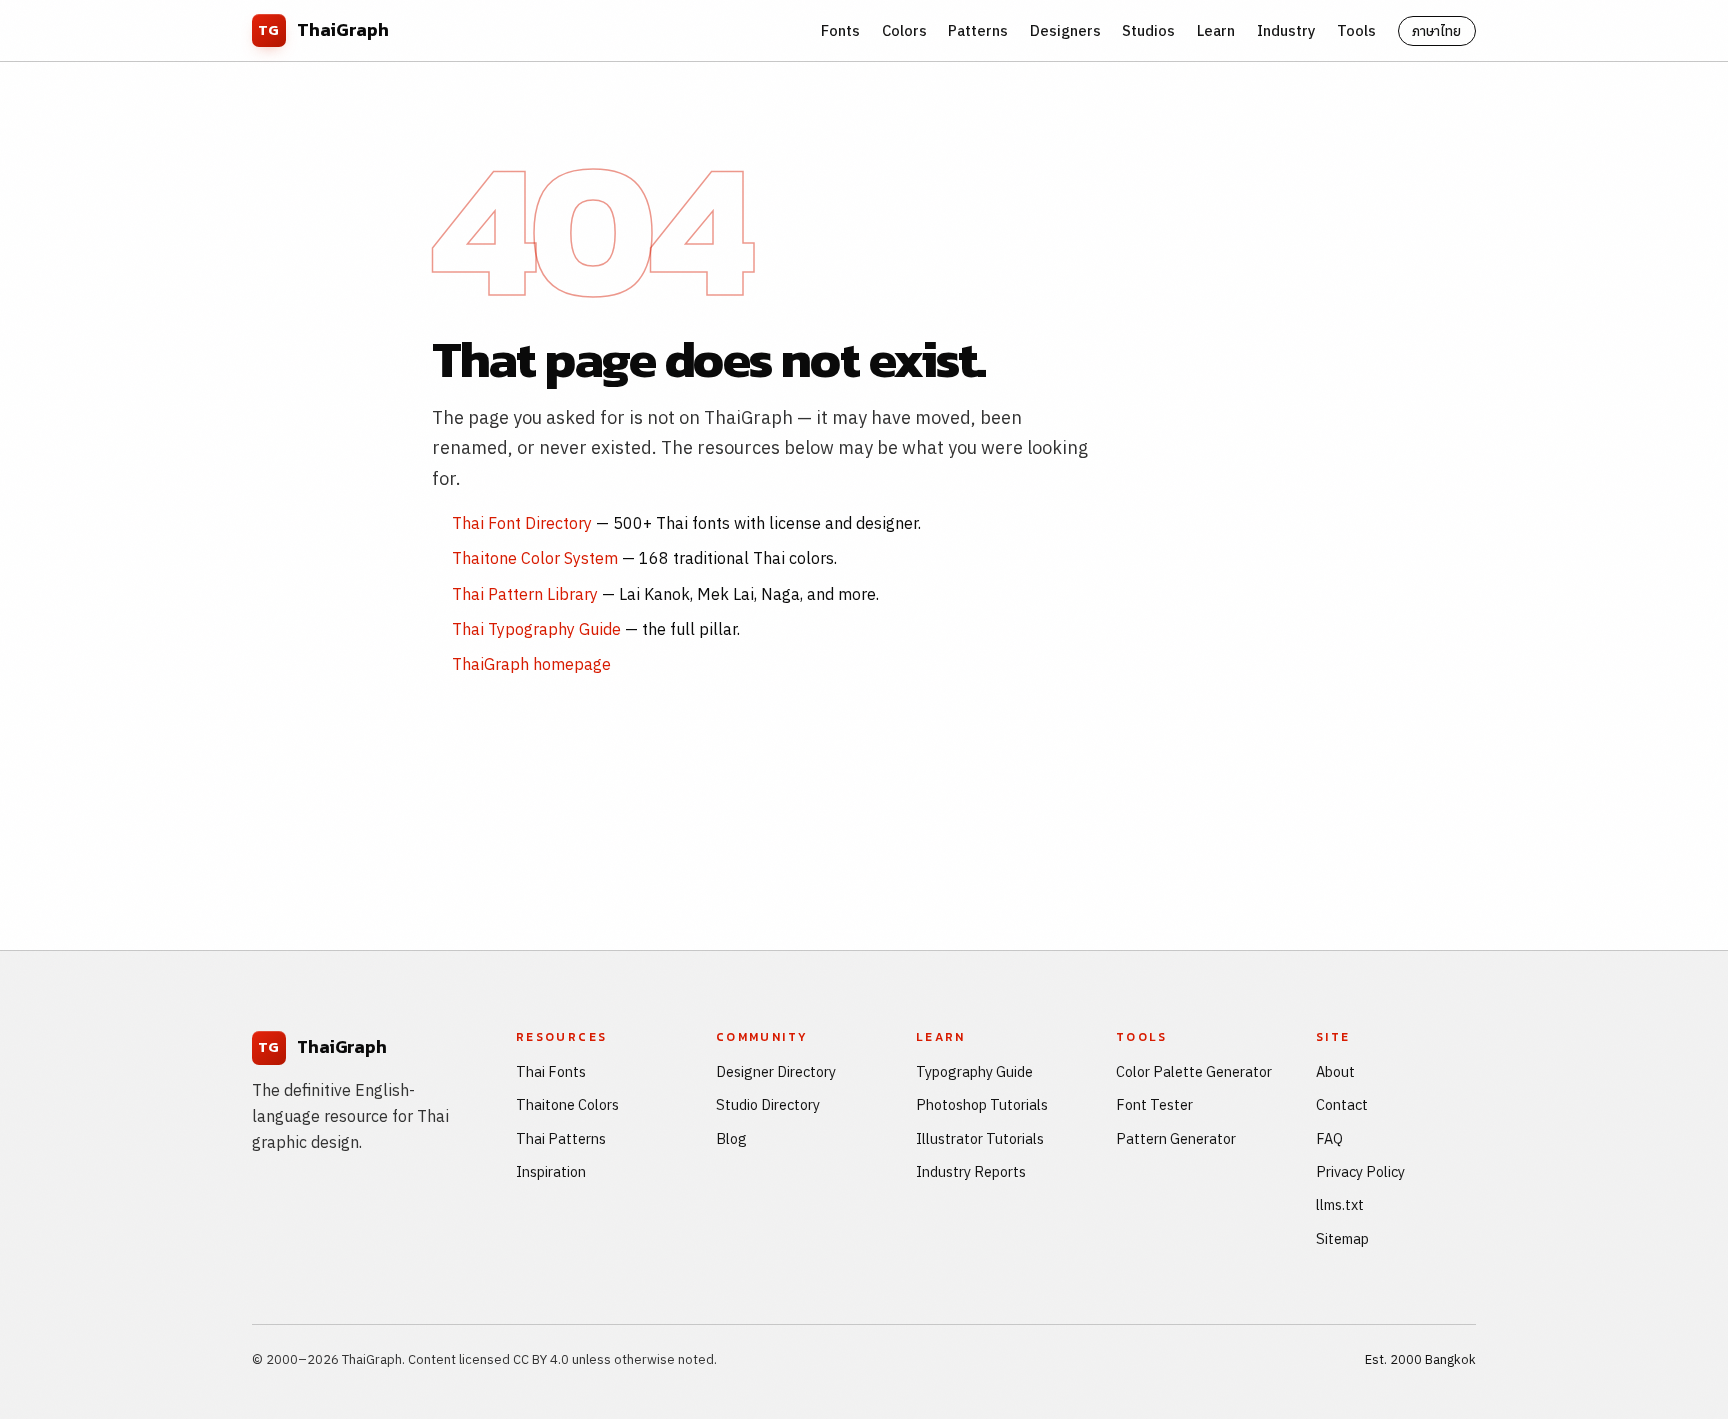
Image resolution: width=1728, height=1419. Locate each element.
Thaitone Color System (535, 558)
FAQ (1329, 1138)
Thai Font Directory (522, 523)
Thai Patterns (561, 1138)
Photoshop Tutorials (982, 1104)
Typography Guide (974, 1071)
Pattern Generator (1176, 1138)
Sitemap (1342, 1238)
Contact (1342, 1104)
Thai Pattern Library (525, 594)
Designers (1065, 30)
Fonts (840, 30)
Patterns (978, 30)
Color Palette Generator (1194, 1071)
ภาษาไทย (1436, 31)
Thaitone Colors (567, 1104)
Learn (1216, 30)
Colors (904, 30)
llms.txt (1340, 1204)
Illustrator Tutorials (980, 1138)
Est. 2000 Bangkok (1420, 1359)
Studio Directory (768, 1104)
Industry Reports (971, 1171)
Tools (1356, 30)
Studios (1148, 30)
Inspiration (551, 1171)
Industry (1286, 30)
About (1335, 1071)
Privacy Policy (1360, 1171)
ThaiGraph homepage (531, 664)
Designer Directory (776, 1071)
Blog (731, 1138)
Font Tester (1154, 1104)
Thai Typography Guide (536, 629)
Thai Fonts (551, 1071)
